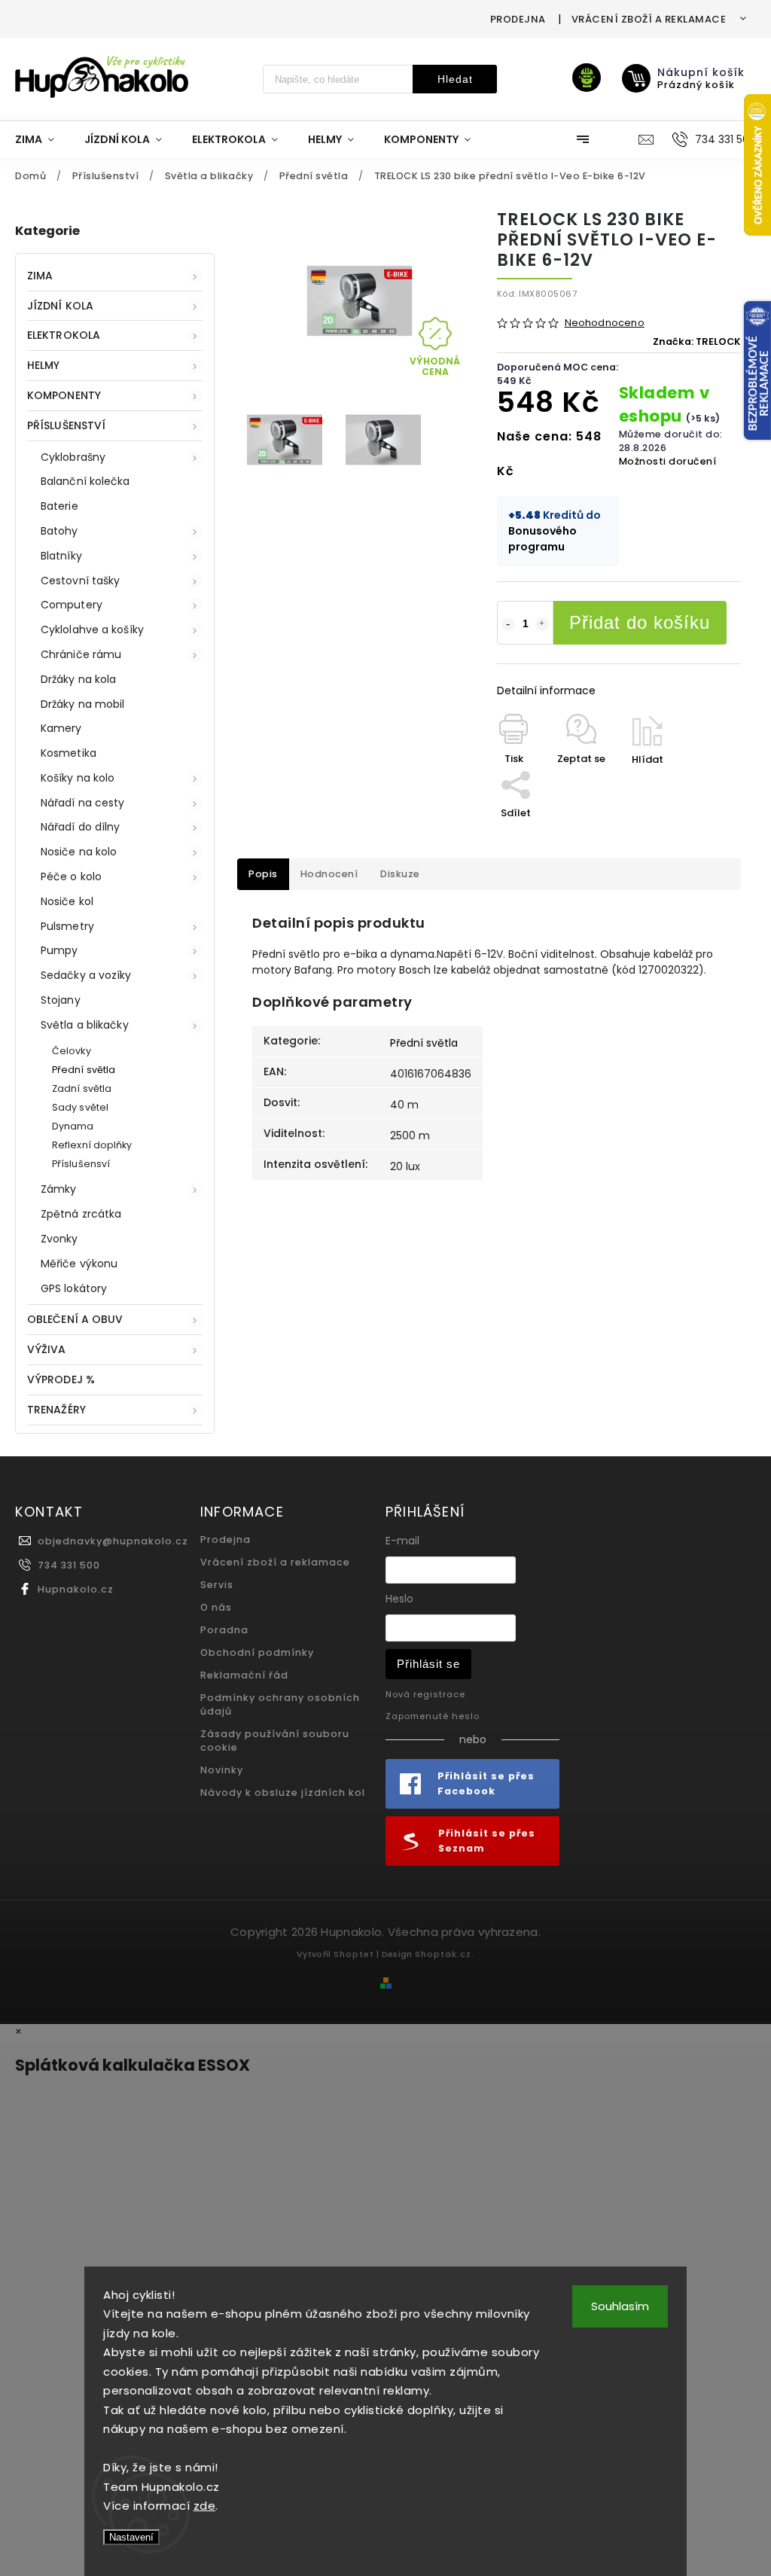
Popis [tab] (263, 874)
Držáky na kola (78, 679)
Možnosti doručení (668, 461)
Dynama (73, 1126)
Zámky (59, 1189)
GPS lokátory (74, 1288)
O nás (216, 1607)
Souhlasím (620, 2306)
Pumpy (59, 950)
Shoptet (354, 1954)
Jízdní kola (60, 306)
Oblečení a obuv (75, 1319)
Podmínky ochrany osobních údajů (280, 1704)
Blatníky (61, 556)
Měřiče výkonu (79, 1264)
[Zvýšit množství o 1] (542, 624)
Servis (217, 1585)
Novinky (222, 1770)
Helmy (44, 365)
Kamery (61, 728)
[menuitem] (42, 139)
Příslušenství (66, 425)
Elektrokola (64, 335)
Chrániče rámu (81, 654)
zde (205, 2506)
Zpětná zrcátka (81, 1214)
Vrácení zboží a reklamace (649, 19)
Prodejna (518, 19)
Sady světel (80, 1107)
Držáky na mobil (83, 704)
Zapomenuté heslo (433, 1716)
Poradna (224, 1630)
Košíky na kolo (78, 778)
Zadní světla (82, 1088)
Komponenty (64, 395)
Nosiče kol (67, 901)
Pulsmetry (67, 926)
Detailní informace (546, 690)
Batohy (59, 531)
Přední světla (84, 1070)
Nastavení (131, 2537)
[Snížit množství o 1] (508, 624)
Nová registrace (425, 1694)
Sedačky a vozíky (86, 975)
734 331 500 (69, 1565)
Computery (72, 605)
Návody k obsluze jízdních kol (283, 1793)
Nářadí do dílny (81, 827)
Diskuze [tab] (400, 874)
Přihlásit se (428, 1664)
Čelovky (72, 1051)
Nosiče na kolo (79, 852)
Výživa (47, 1349)
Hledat (455, 79)
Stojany (61, 1000)
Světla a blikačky (85, 1025)
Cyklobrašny (73, 457)
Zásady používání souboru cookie (275, 1741)
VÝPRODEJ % (61, 1379)
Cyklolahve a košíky (92, 630)
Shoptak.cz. (445, 1954)
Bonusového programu (542, 539)
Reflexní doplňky (92, 1145)
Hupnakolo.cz (76, 1589)
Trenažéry (56, 1410)
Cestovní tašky (80, 581)
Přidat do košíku (640, 622)
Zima (40, 276)
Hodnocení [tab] (329, 874)
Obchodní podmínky (257, 1652)
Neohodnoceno (605, 323)
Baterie (59, 506)
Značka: (697, 341)
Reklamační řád (244, 1675)
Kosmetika (69, 753)
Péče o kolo (71, 876)
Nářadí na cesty (83, 803)
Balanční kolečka (85, 481)
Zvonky (59, 1239)
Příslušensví (81, 1164)
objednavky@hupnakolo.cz (113, 1541)
